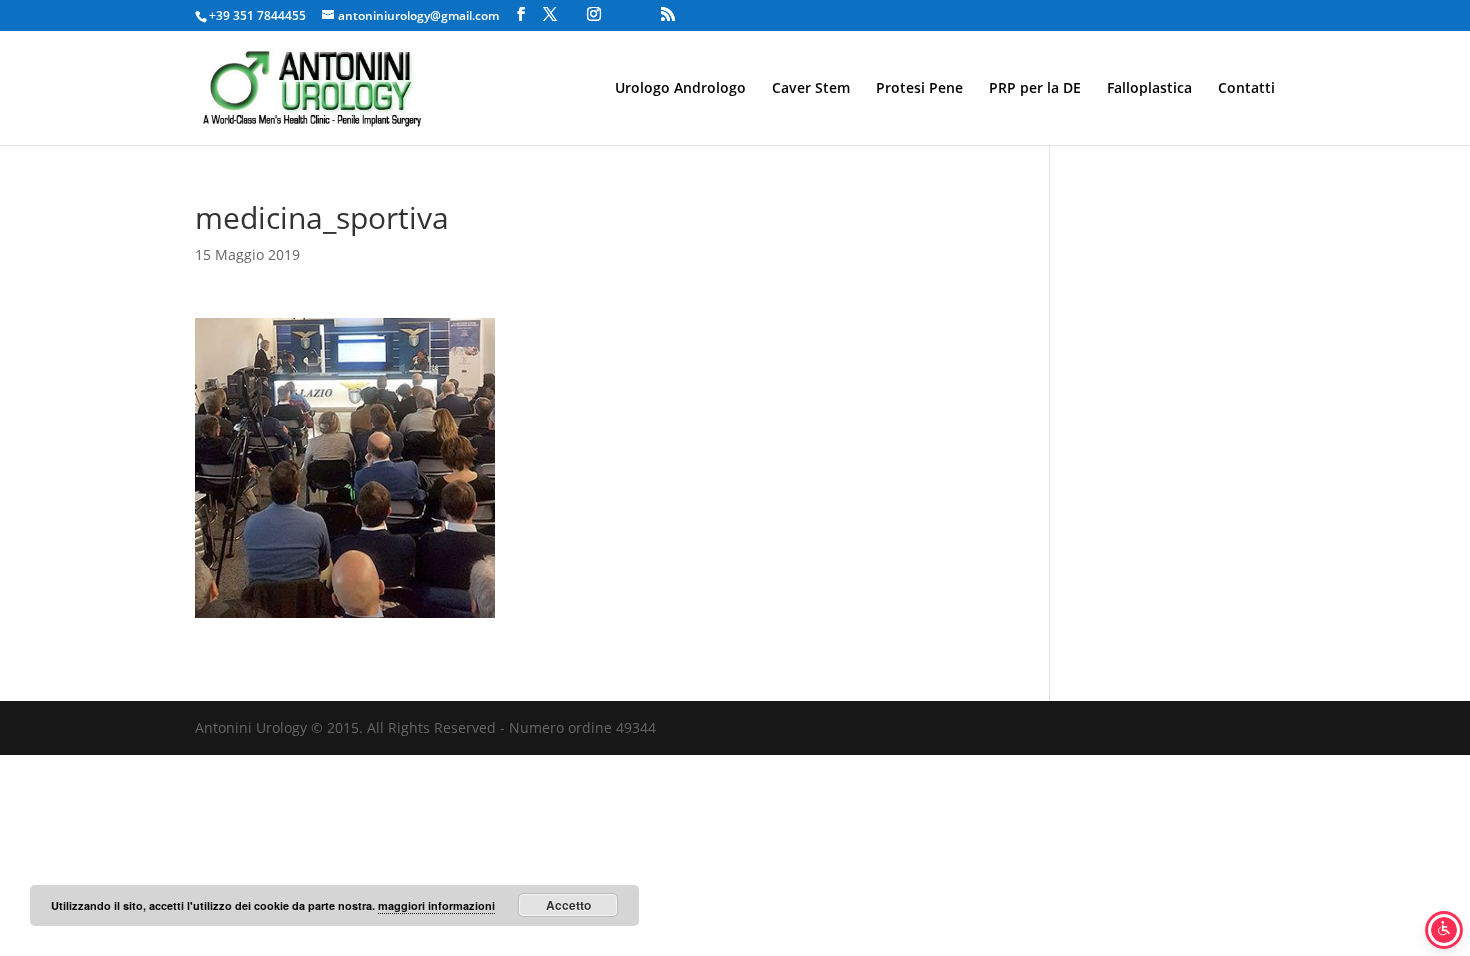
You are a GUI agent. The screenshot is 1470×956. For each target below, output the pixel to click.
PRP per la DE (1035, 89)
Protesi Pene (919, 89)
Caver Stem (811, 89)
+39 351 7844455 (257, 15)
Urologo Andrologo (680, 89)
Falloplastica (1149, 89)
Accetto (568, 905)
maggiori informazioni (436, 905)
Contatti (1246, 89)
